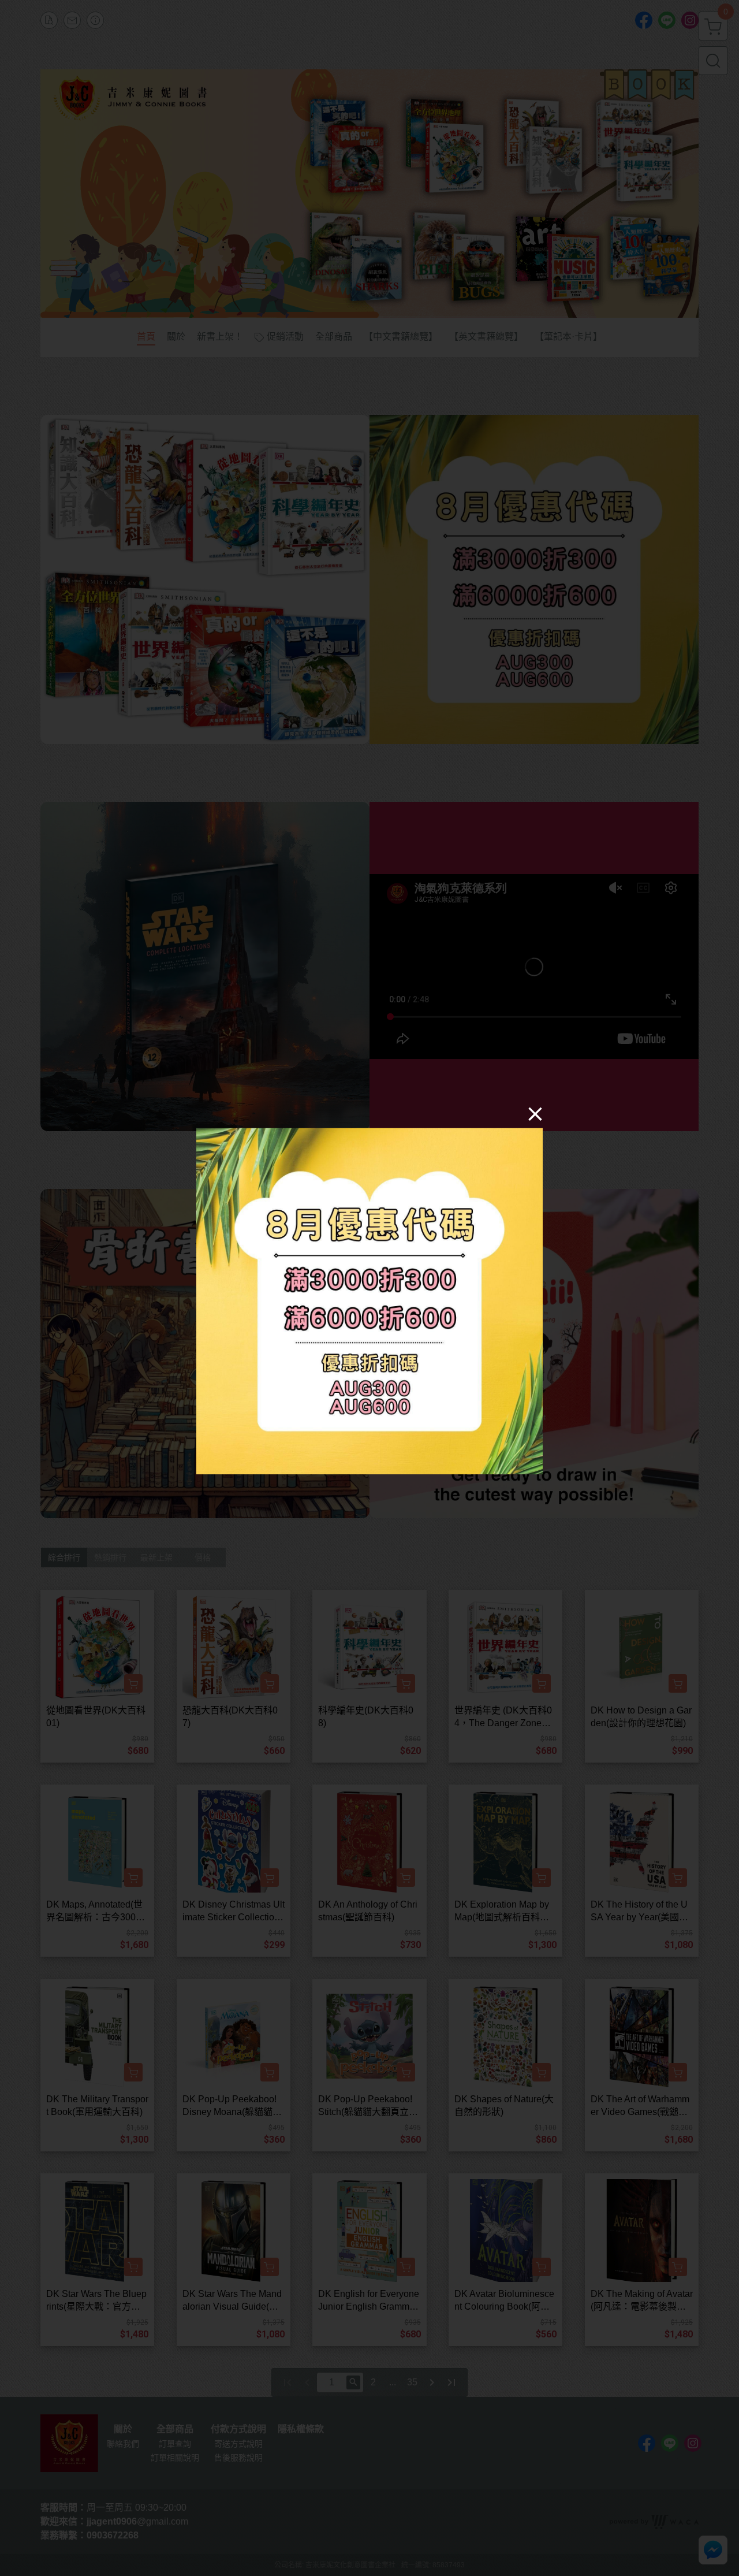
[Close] (535, 1113)
